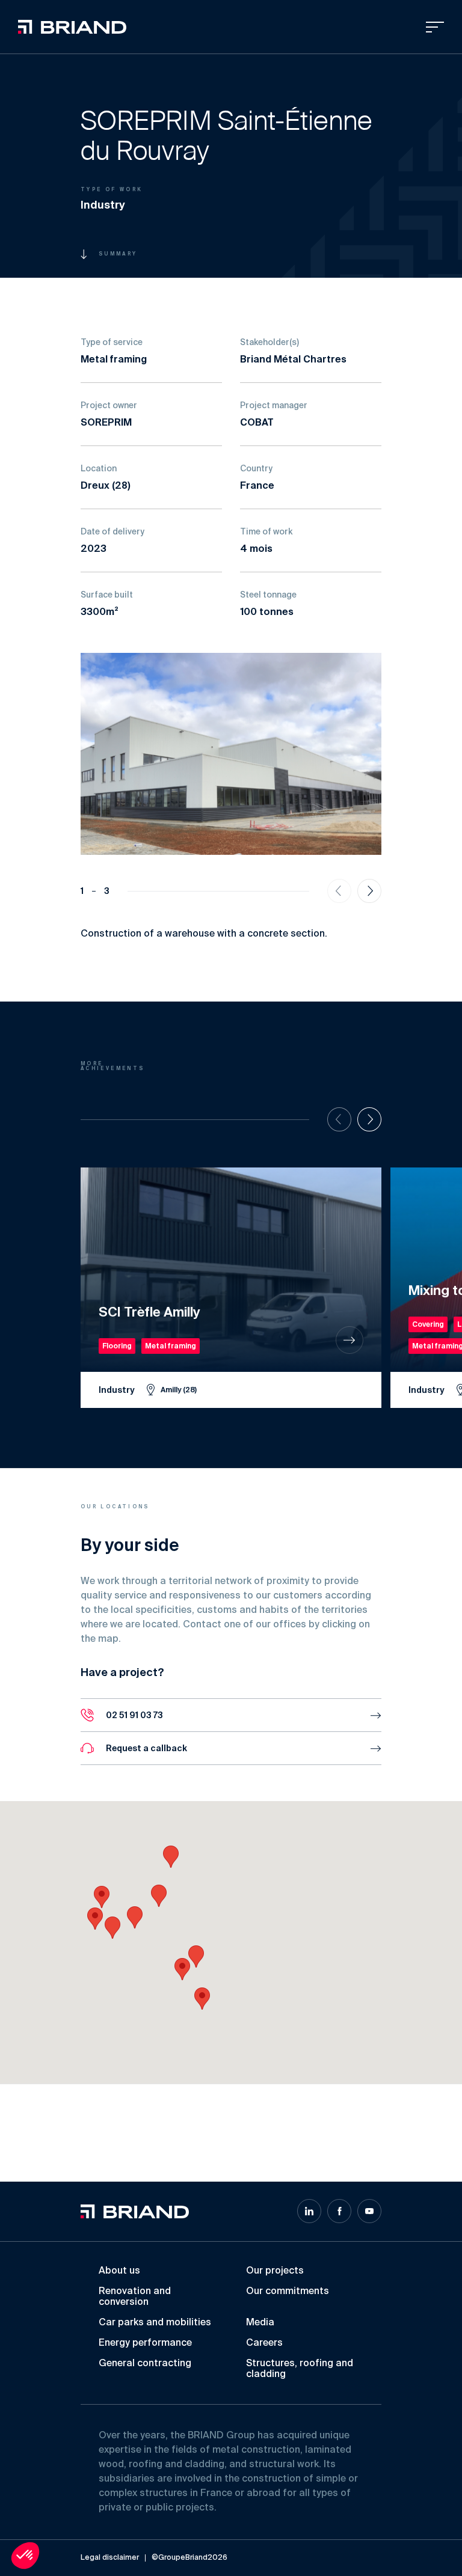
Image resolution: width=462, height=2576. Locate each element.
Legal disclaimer (110, 2558)
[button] (202, 1999)
